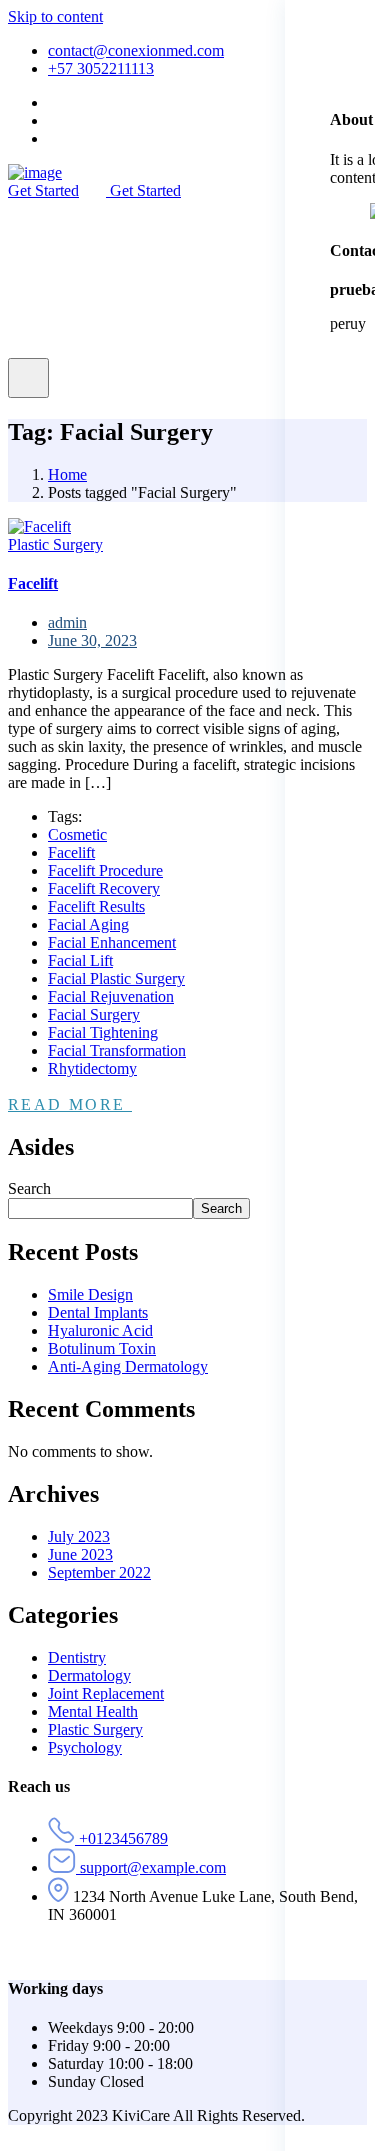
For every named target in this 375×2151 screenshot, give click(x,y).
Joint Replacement (106, 1693)
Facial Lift (80, 960)
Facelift (71, 852)
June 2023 (80, 1554)
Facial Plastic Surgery (116, 978)
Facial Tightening (103, 1032)
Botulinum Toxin (102, 1348)
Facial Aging (88, 924)
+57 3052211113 (101, 68)
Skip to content (55, 16)
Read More (70, 1104)
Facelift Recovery (104, 888)
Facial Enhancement (112, 942)
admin (67, 622)
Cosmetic (77, 834)
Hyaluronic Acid (100, 1330)
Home (67, 474)
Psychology (85, 1747)
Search (29, 1188)
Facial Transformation (117, 1050)
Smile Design (90, 1294)
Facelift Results (96, 906)
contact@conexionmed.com (136, 50)
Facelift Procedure (105, 870)
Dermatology (89, 1675)
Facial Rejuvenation (111, 996)
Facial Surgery (94, 1014)
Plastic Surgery (55, 544)
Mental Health (93, 1711)
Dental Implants (98, 1312)
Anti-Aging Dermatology (128, 1366)
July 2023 (79, 1536)
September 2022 (99, 1572)
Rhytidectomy (92, 1068)
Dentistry (77, 1657)
